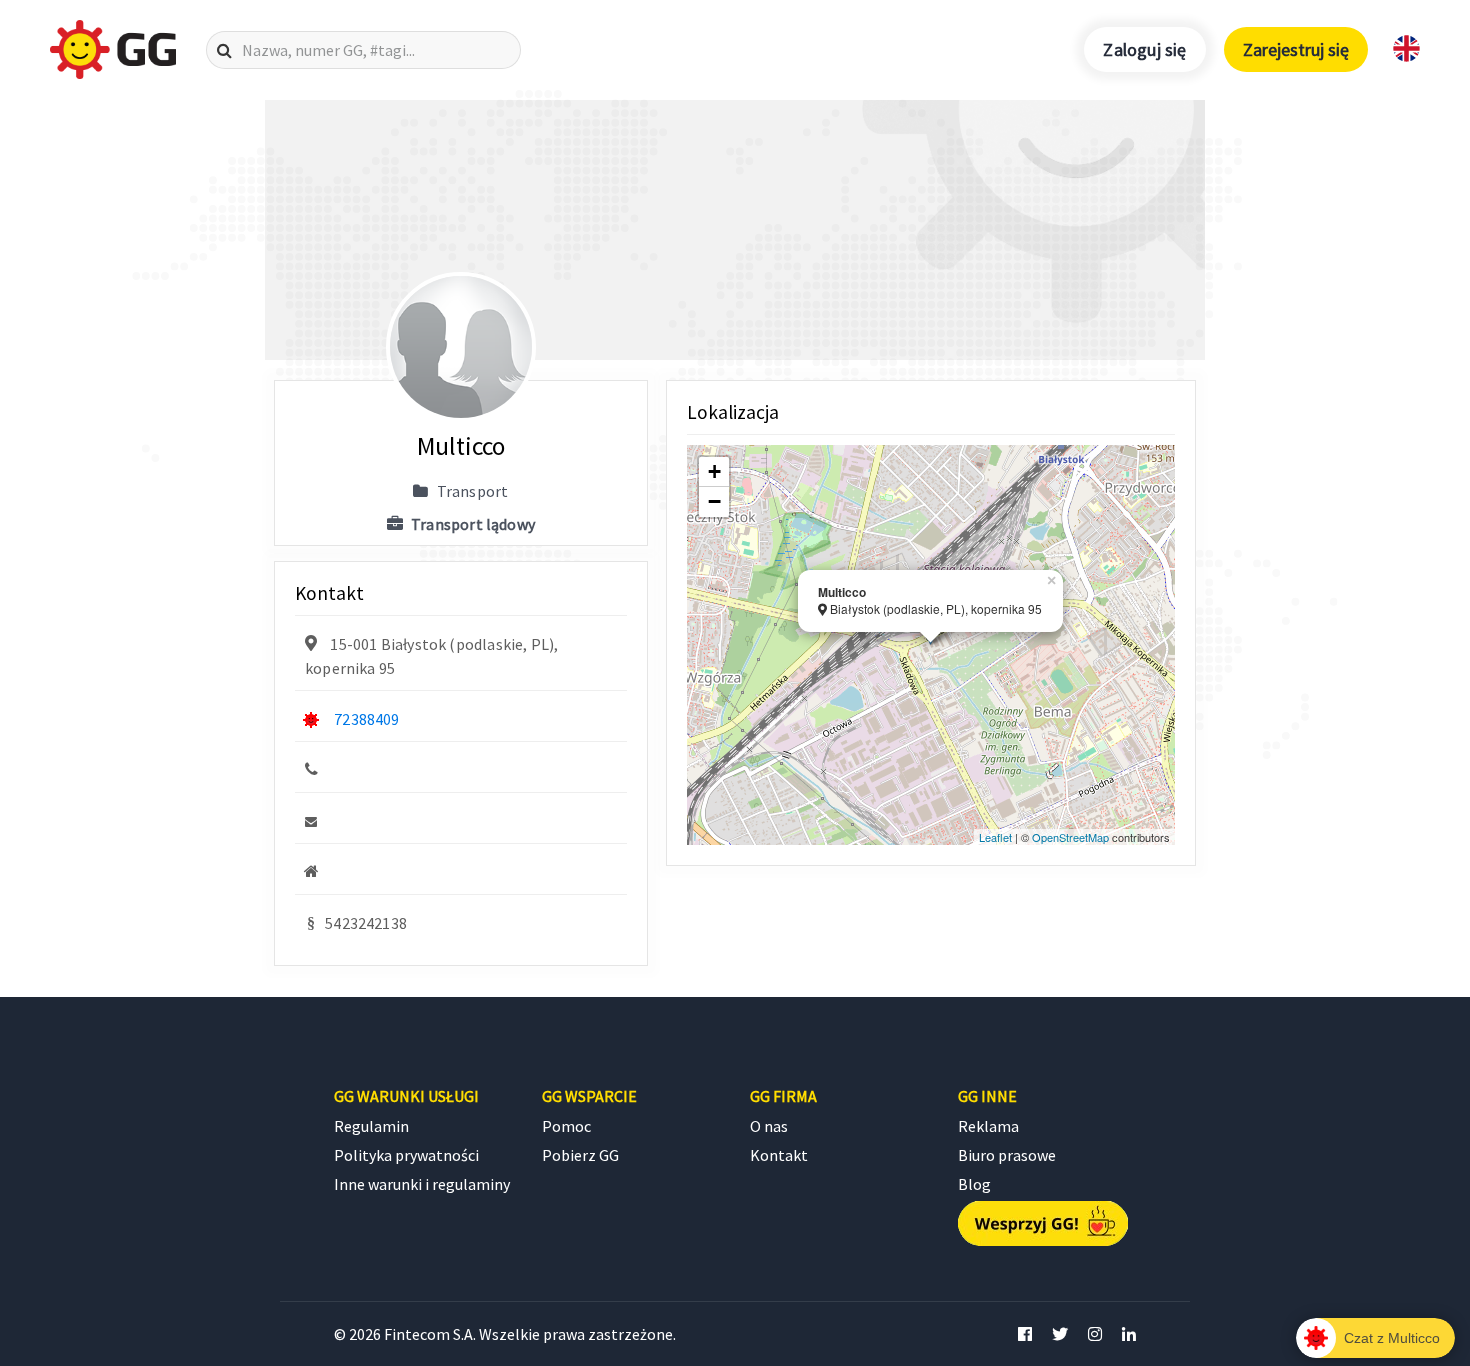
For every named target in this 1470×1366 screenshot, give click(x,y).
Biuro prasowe (1007, 1155)
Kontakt (779, 1155)
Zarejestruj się (1296, 49)
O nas (769, 1126)
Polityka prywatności (406, 1155)
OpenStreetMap (1070, 837)
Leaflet (995, 837)
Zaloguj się (1144, 49)
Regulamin (371, 1126)
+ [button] (714, 471)
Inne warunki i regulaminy (422, 1184)
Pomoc (566, 1126)
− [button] (714, 501)
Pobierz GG (580, 1155)
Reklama (988, 1126)
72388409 (366, 719)
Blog (974, 1184)
